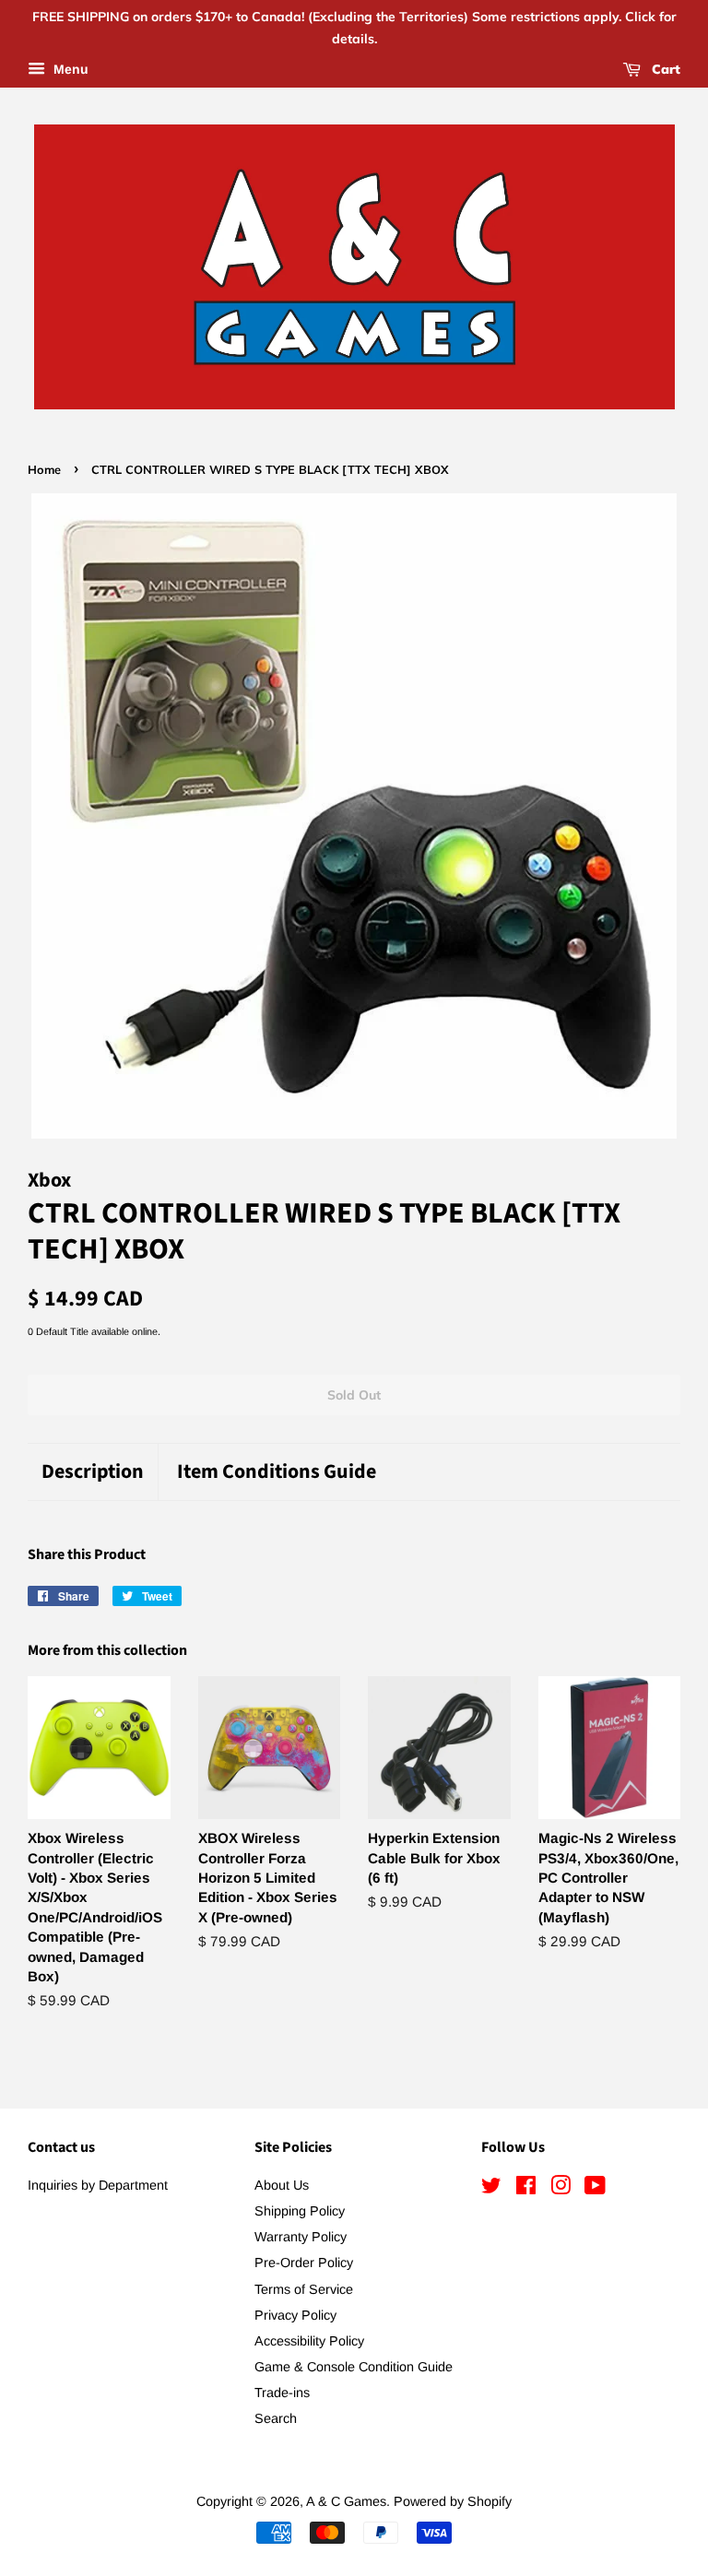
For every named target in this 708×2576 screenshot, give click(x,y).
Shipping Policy (300, 2211)
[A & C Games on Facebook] (526, 2189)
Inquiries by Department (98, 2185)
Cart (664, 69)
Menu (69, 69)
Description (93, 1472)
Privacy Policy (295, 2315)
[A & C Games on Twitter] (491, 2189)
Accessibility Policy (309, 2341)
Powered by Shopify (453, 2501)
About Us (282, 2185)
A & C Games (346, 2501)
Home (44, 469)
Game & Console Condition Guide (354, 2367)
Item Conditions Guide (277, 1472)
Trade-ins (282, 2393)
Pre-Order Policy (304, 2263)
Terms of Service (304, 2289)
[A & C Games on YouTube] (595, 2189)
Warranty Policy (301, 2237)
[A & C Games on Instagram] (560, 2189)
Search (276, 2418)
